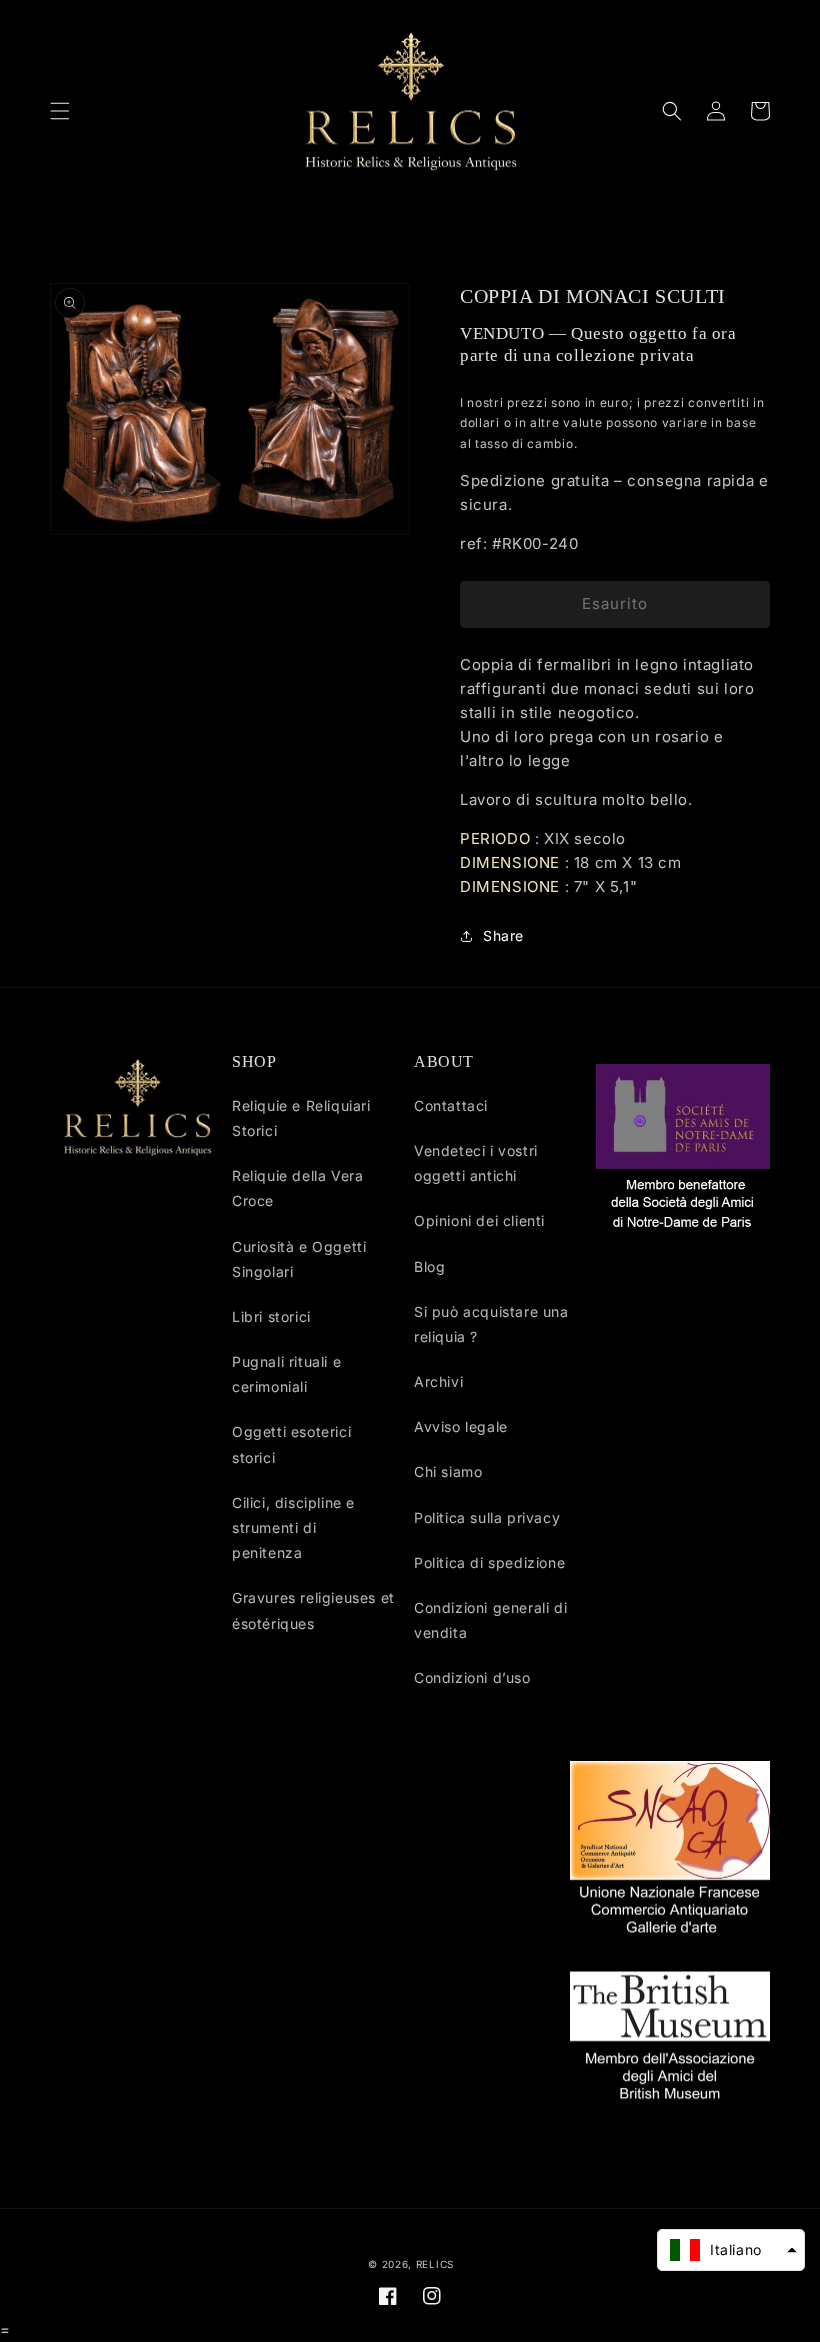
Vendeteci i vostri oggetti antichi (476, 1163)
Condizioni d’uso (472, 1677)
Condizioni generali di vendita (490, 1620)
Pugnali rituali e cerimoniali (286, 1374)
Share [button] (503, 935)
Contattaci (451, 1105)
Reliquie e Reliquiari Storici (301, 1118)
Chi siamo (448, 1471)
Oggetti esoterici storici (291, 1444)
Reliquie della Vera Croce (297, 1188)
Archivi (438, 1381)
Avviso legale (461, 1426)
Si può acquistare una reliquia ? (491, 1324)
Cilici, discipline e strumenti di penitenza (293, 1527)
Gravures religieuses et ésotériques (313, 1610)
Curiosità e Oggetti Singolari (299, 1259)
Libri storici (271, 1316)
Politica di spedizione (489, 1562)
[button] (60, 111)
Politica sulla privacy (487, 1517)
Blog (429, 1266)
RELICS (435, 2264)
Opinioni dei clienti (479, 1220)
